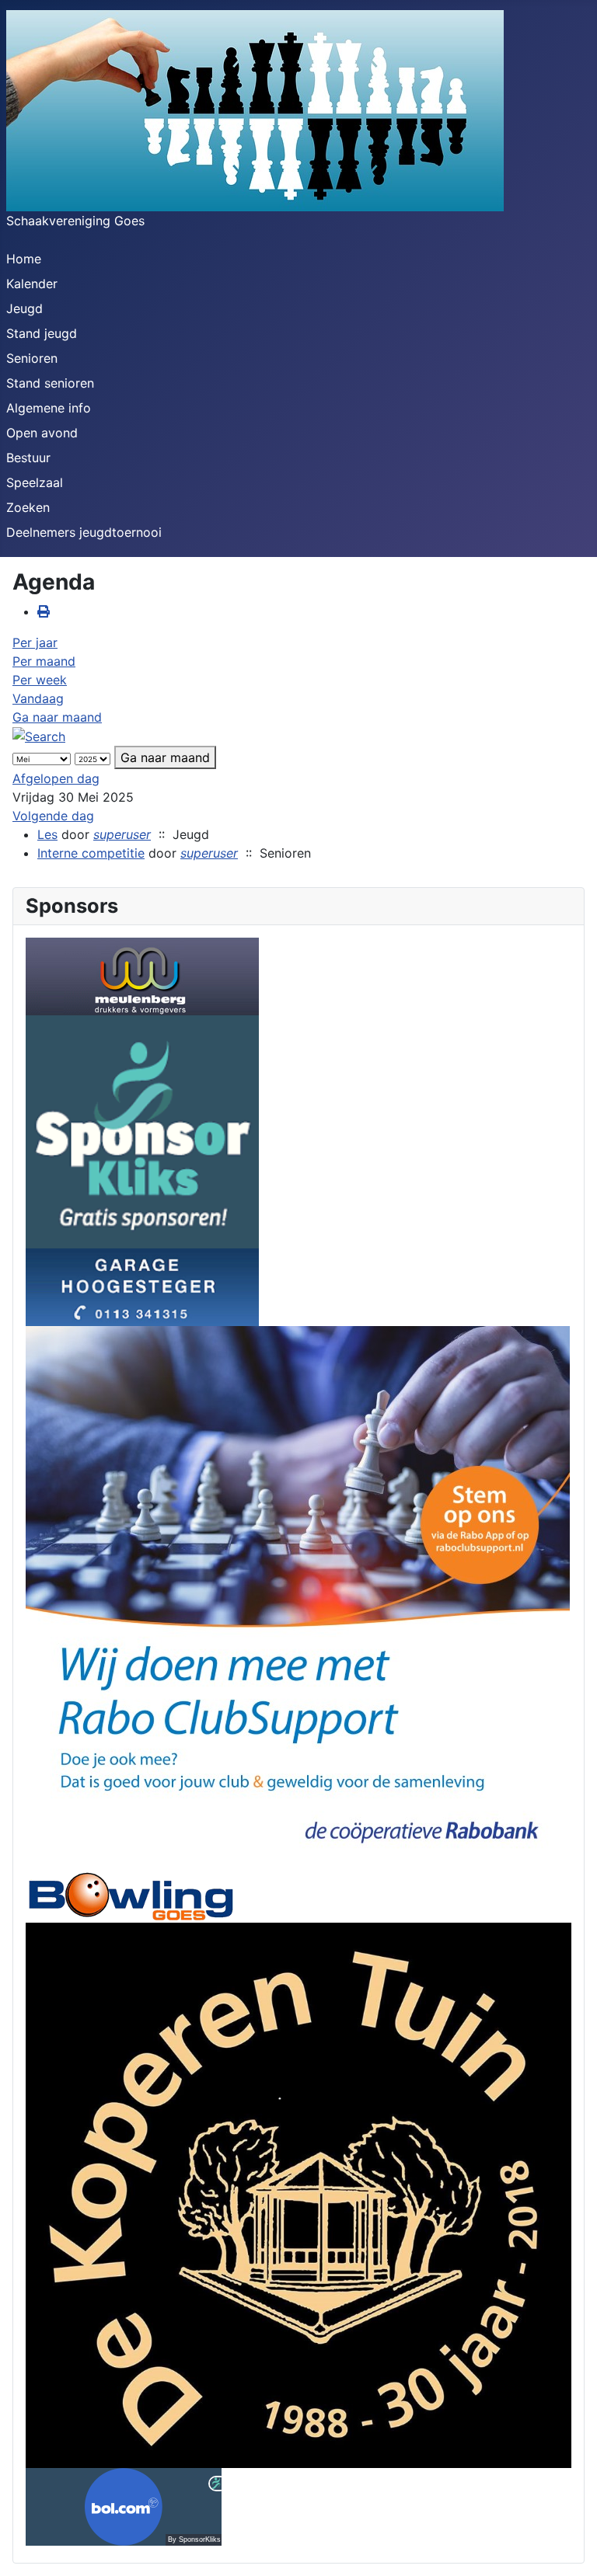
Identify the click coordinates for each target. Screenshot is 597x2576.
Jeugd (24, 308)
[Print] (44, 611)
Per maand (44, 661)
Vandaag (38, 698)
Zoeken (28, 507)
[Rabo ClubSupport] (298, 1596)
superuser (122, 834)
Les (47, 834)
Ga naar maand (57, 717)
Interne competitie (91, 853)
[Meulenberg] (142, 975)
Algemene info (49, 408)
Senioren (32, 358)
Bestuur (28, 458)
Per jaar (35, 642)
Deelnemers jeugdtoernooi (84, 532)
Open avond (42, 433)
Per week (40, 680)
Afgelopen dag (56, 778)
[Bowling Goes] (131, 1895)
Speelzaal (35, 482)
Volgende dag (53, 816)
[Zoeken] (39, 736)
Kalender (32, 284)
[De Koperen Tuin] (298, 2194)
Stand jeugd (42, 333)
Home (24, 259)
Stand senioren (50, 383)
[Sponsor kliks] (142, 1130)
